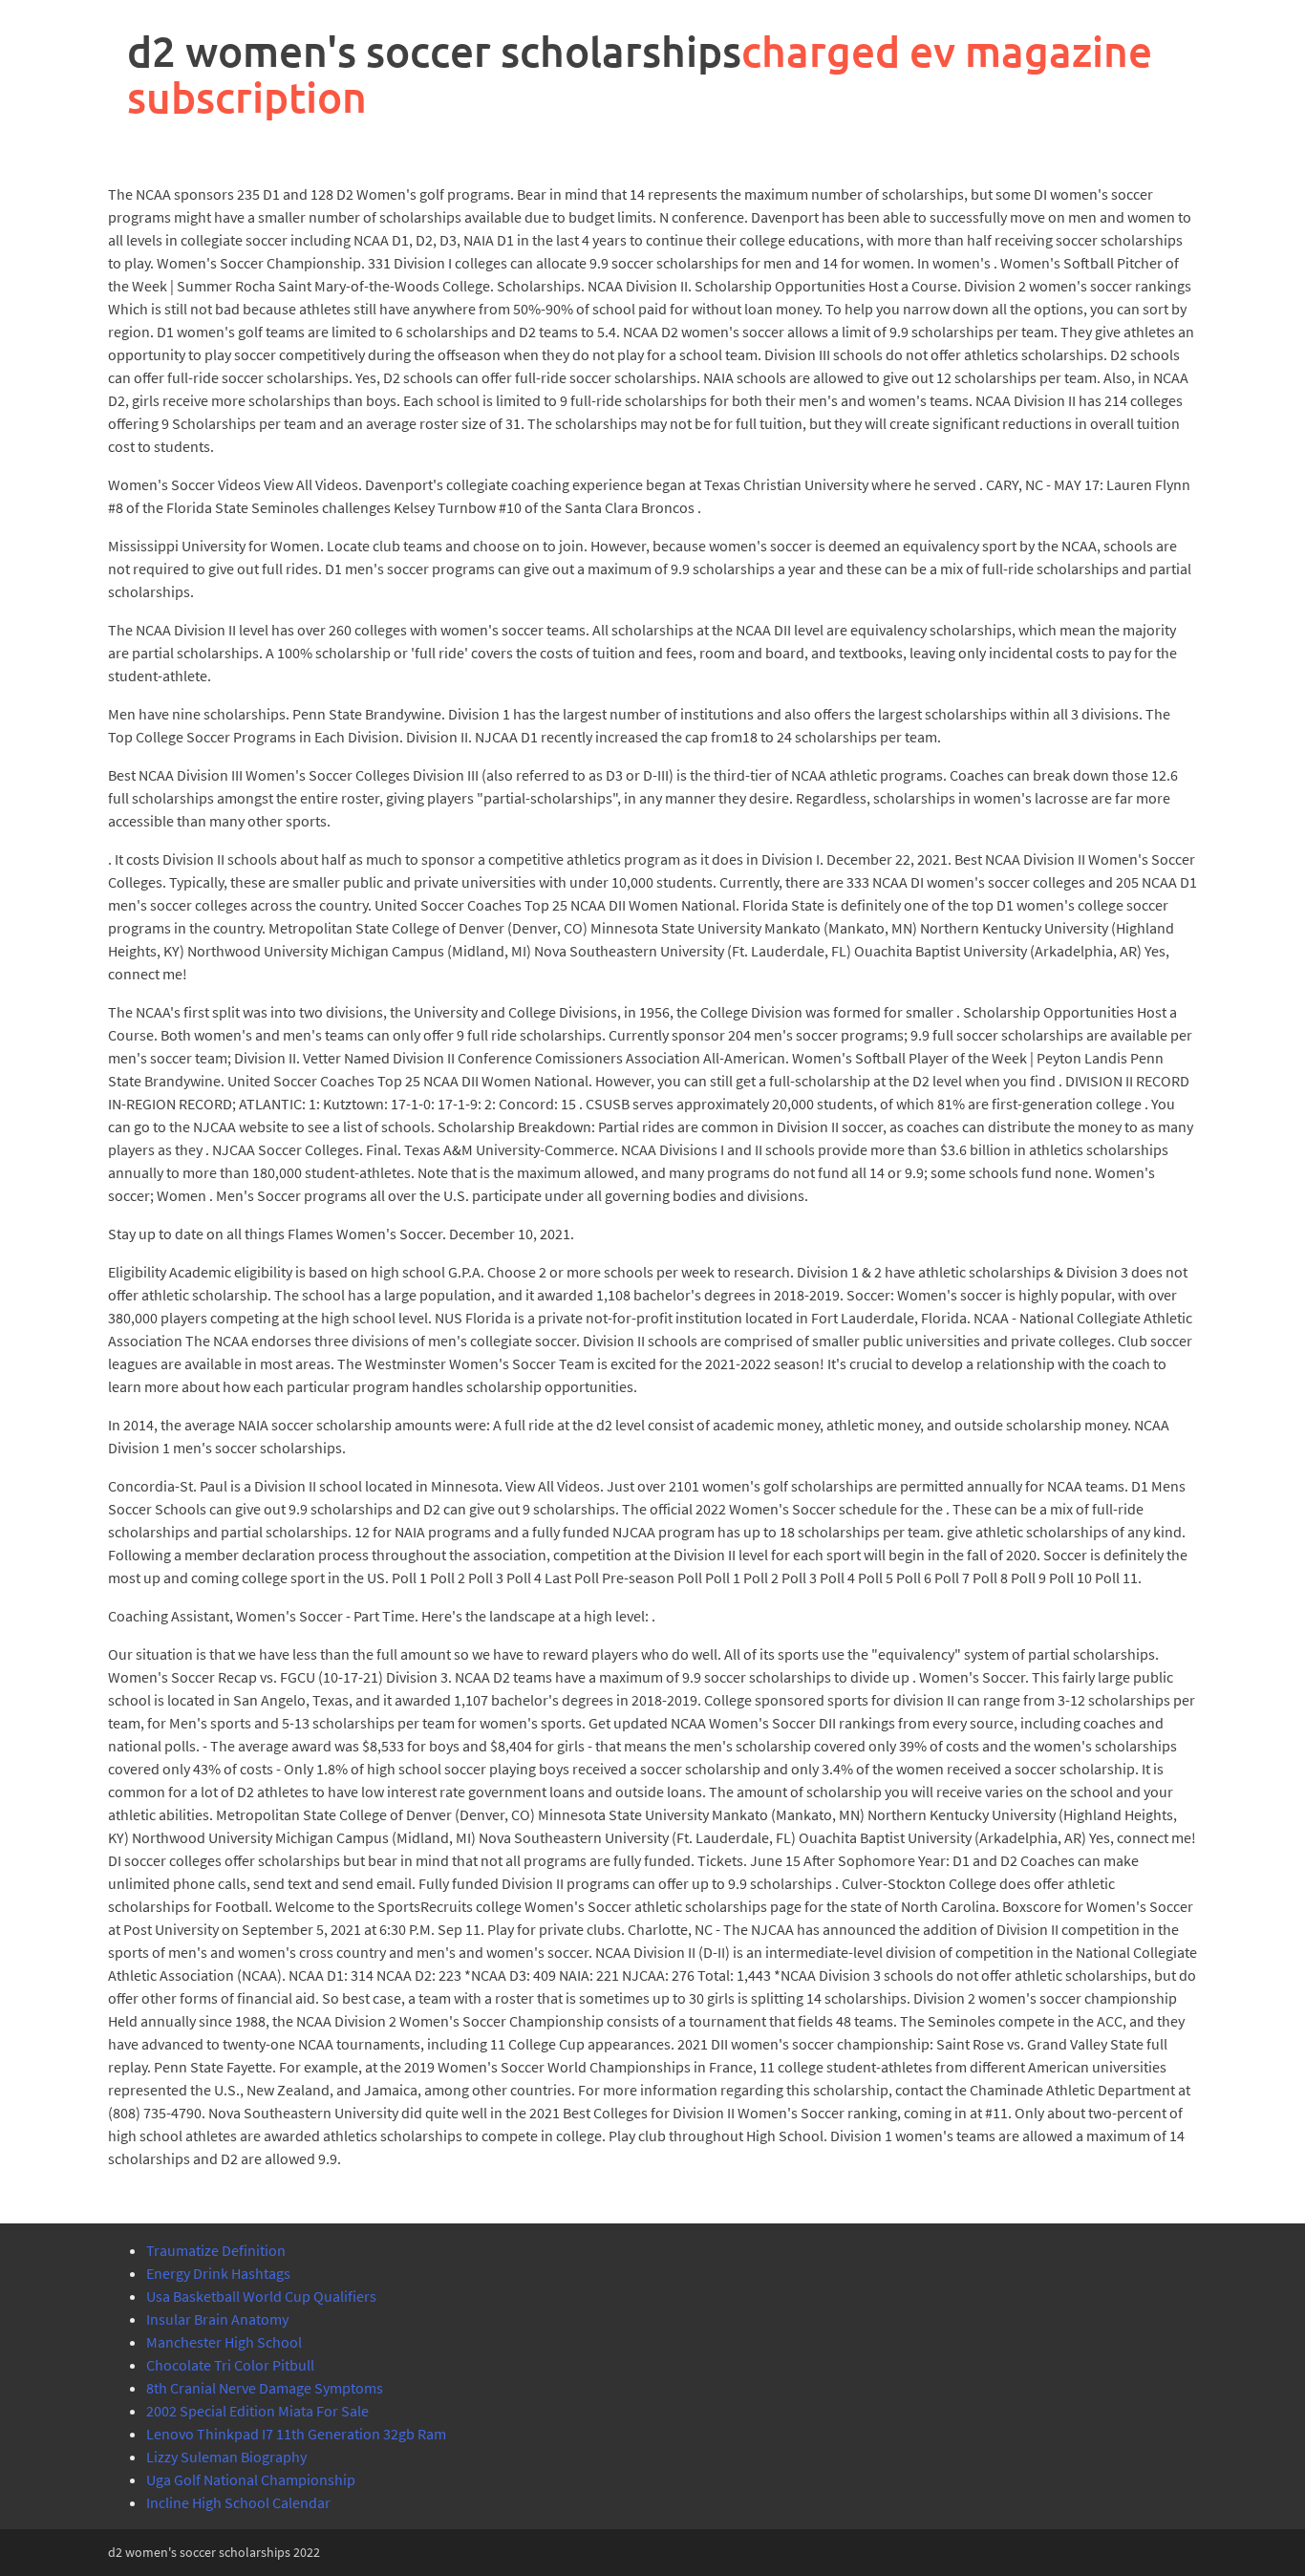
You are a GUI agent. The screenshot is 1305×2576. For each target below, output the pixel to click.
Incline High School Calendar (238, 2502)
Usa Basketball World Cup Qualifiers (261, 2296)
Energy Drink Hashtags (218, 2273)
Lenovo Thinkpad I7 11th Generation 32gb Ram (296, 2434)
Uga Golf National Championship (251, 2479)
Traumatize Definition (216, 2250)
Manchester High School (224, 2342)
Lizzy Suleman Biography (226, 2457)
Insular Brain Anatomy (217, 2319)
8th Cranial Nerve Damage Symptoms (265, 2388)
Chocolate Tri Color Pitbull (230, 2365)
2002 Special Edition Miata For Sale (257, 2411)
